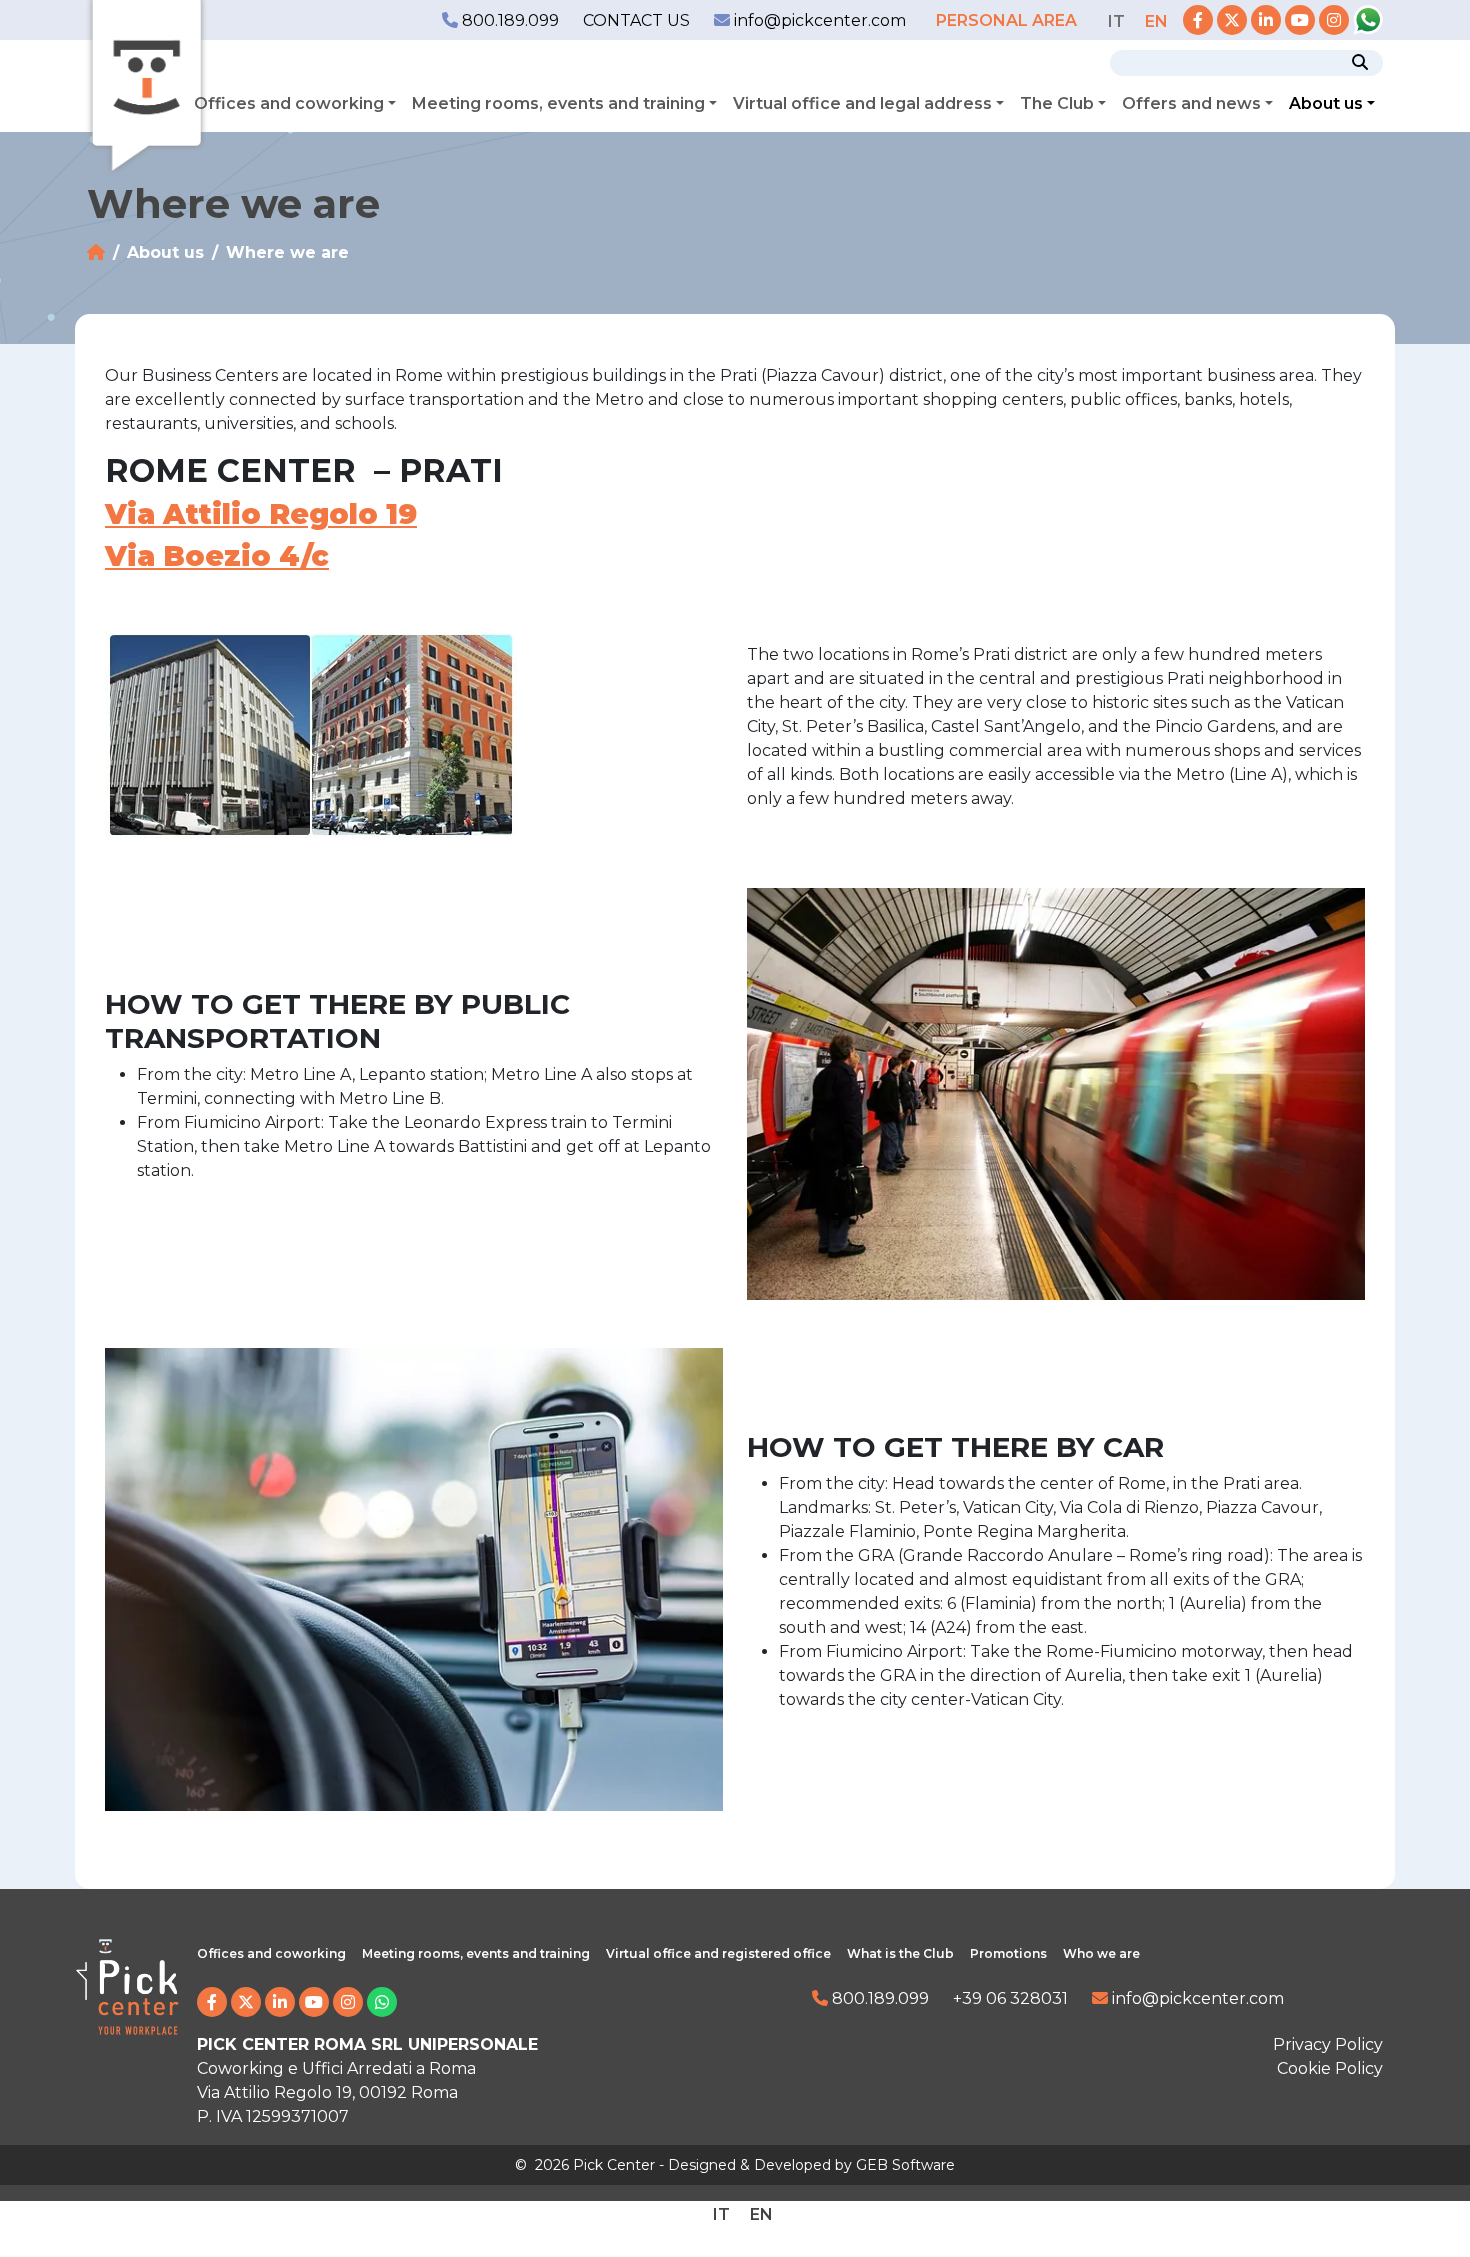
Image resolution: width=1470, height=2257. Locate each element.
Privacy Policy (1328, 2044)
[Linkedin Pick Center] (1266, 20)
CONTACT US (636, 20)
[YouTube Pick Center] (1300, 20)
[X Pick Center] (1232, 20)
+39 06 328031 (1010, 1998)
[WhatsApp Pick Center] (1368, 20)
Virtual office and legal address (862, 103)
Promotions (1008, 1953)
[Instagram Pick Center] (1334, 20)
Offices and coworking (289, 103)
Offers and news (1191, 103)
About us (1326, 103)
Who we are (1101, 1953)
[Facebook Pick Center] (1198, 20)
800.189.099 (508, 20)
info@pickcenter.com (818, 20)
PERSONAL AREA (1008, 20)
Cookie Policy (1330, 2068)
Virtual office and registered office (718, 1953)
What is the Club (900, 1953)
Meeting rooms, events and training (558, 103)
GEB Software (905, 2165)
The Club (1057, 103)
